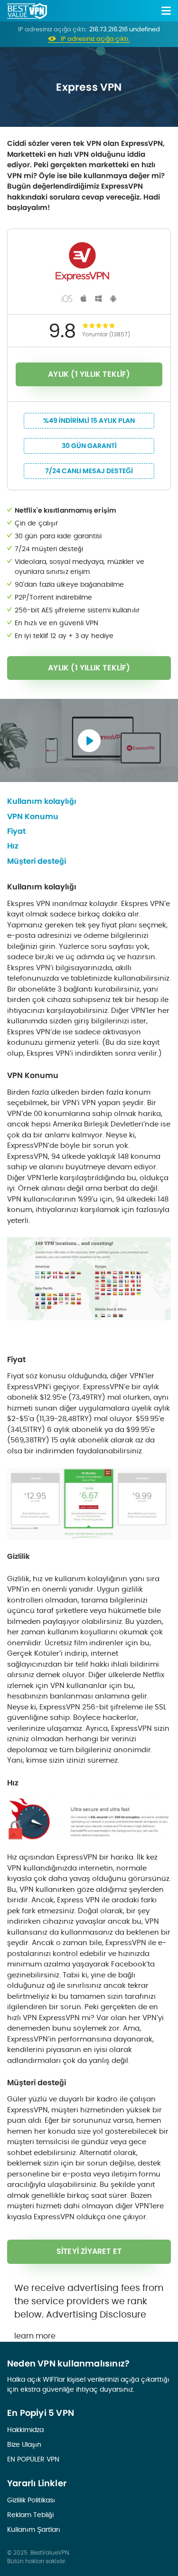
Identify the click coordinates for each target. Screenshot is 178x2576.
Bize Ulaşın (24, 2444)
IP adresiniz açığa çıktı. (95, 39)
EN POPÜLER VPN (33, 2459)
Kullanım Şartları (34, 2529)
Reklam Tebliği (30, 2515)
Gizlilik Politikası (31, 2500)
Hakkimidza (25, 2430)
